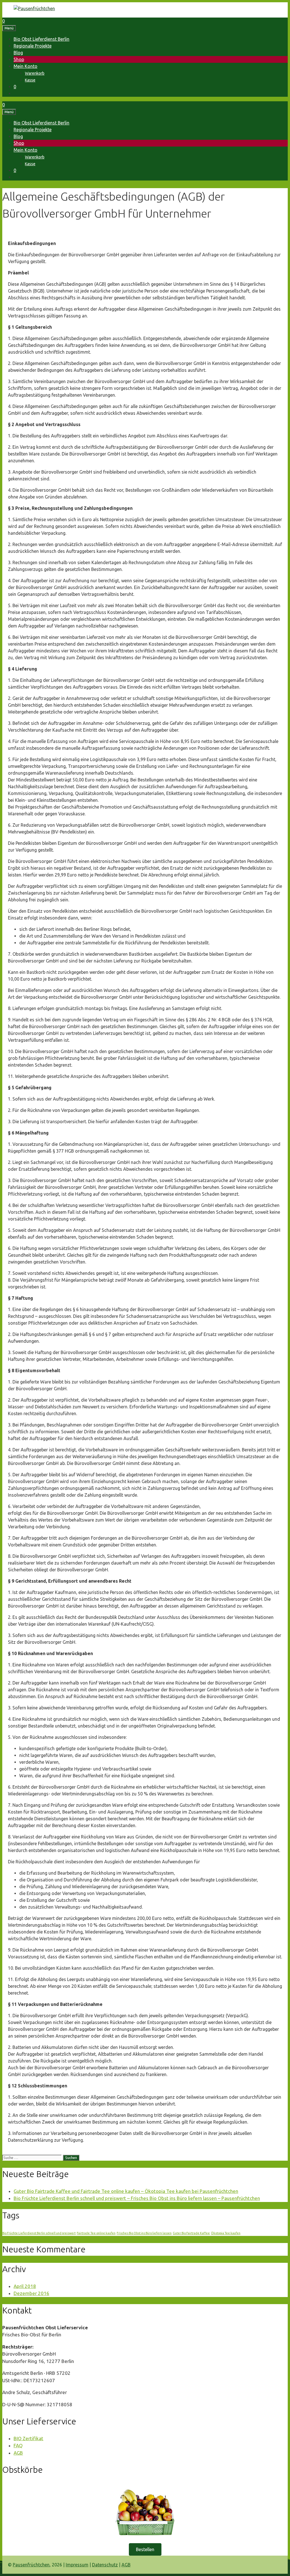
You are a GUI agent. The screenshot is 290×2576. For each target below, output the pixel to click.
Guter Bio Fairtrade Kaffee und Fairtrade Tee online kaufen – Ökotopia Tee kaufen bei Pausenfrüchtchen (126, 2191)
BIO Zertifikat (28, 2438)
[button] (145, 2549)
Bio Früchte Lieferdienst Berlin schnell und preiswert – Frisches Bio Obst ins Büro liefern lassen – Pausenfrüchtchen (137, 2198)
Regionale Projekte (33, 46)
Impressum (77, 2565)
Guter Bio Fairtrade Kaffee (191, 2233)
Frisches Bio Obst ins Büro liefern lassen (144, 2233)
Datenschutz (105, 2565)
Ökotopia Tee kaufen (226, 2233)
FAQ (18, 2445)
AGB (18, 2453)
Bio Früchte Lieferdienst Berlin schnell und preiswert (39, 2233)
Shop (19, 59)
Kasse (30, 80)
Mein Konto (25, 66)
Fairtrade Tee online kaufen (96, 2233)
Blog (18, 53)
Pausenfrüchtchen (31, 2565)
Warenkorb (35, 73)
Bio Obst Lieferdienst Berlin (41, 39)
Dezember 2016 (31, 2293)
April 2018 (25, 2286)
